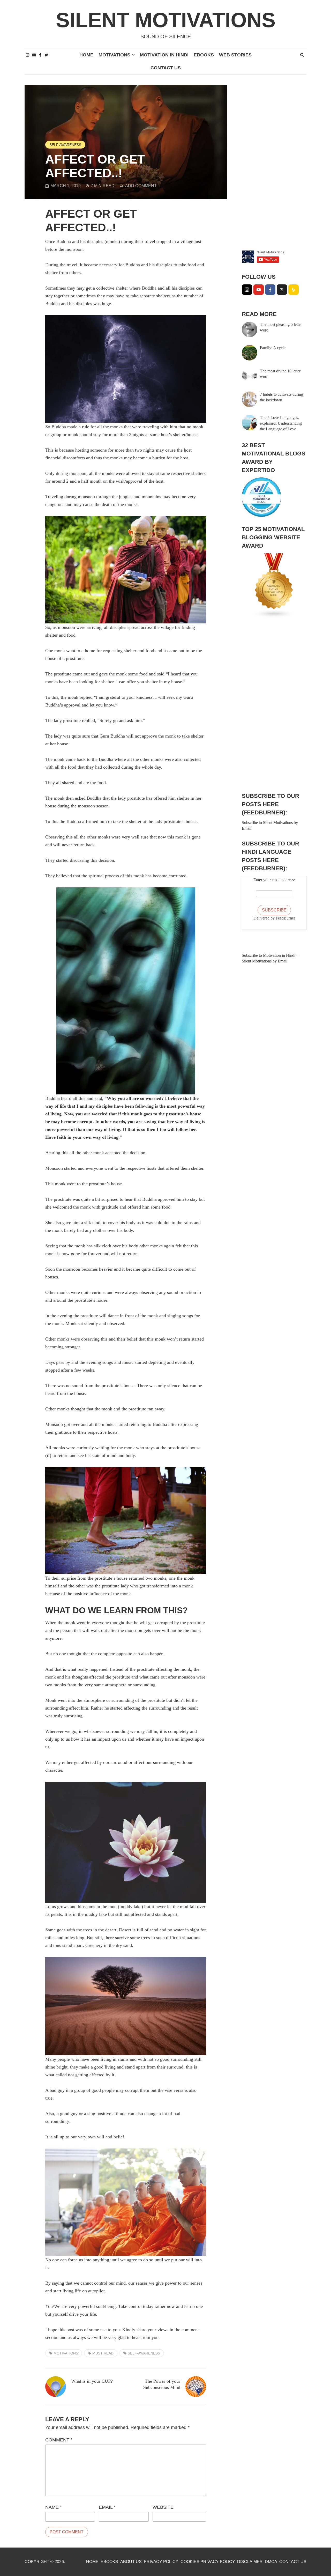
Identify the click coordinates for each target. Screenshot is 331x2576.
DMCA (271, 2562)
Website (163, 2507)
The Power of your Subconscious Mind (162, 2384)
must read (103, 2353)
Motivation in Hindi (164, 55)
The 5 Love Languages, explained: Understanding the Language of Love (281, 423)
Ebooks (204, 55)
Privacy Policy (161, 2562)
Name (54, 2507)
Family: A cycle (273, 348)
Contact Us (166, 68)
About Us (131, 2562)
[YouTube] (259, 290)
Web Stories (235, 55)
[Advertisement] (274, 163)
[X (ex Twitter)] (282, 290)
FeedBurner (285, 918)
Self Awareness (65, 145)
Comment (59, 2440)
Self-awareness (144, 2353)
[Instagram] (247, 290)
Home (86, 55)
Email (107, 2507)
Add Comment (141, 186)
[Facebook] (270, 290)
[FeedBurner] (294, 290)
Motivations (114, 55)
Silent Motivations (166, 20)
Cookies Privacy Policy (208, 2562)
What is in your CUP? (92, 2381)
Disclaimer (250, 2562)
